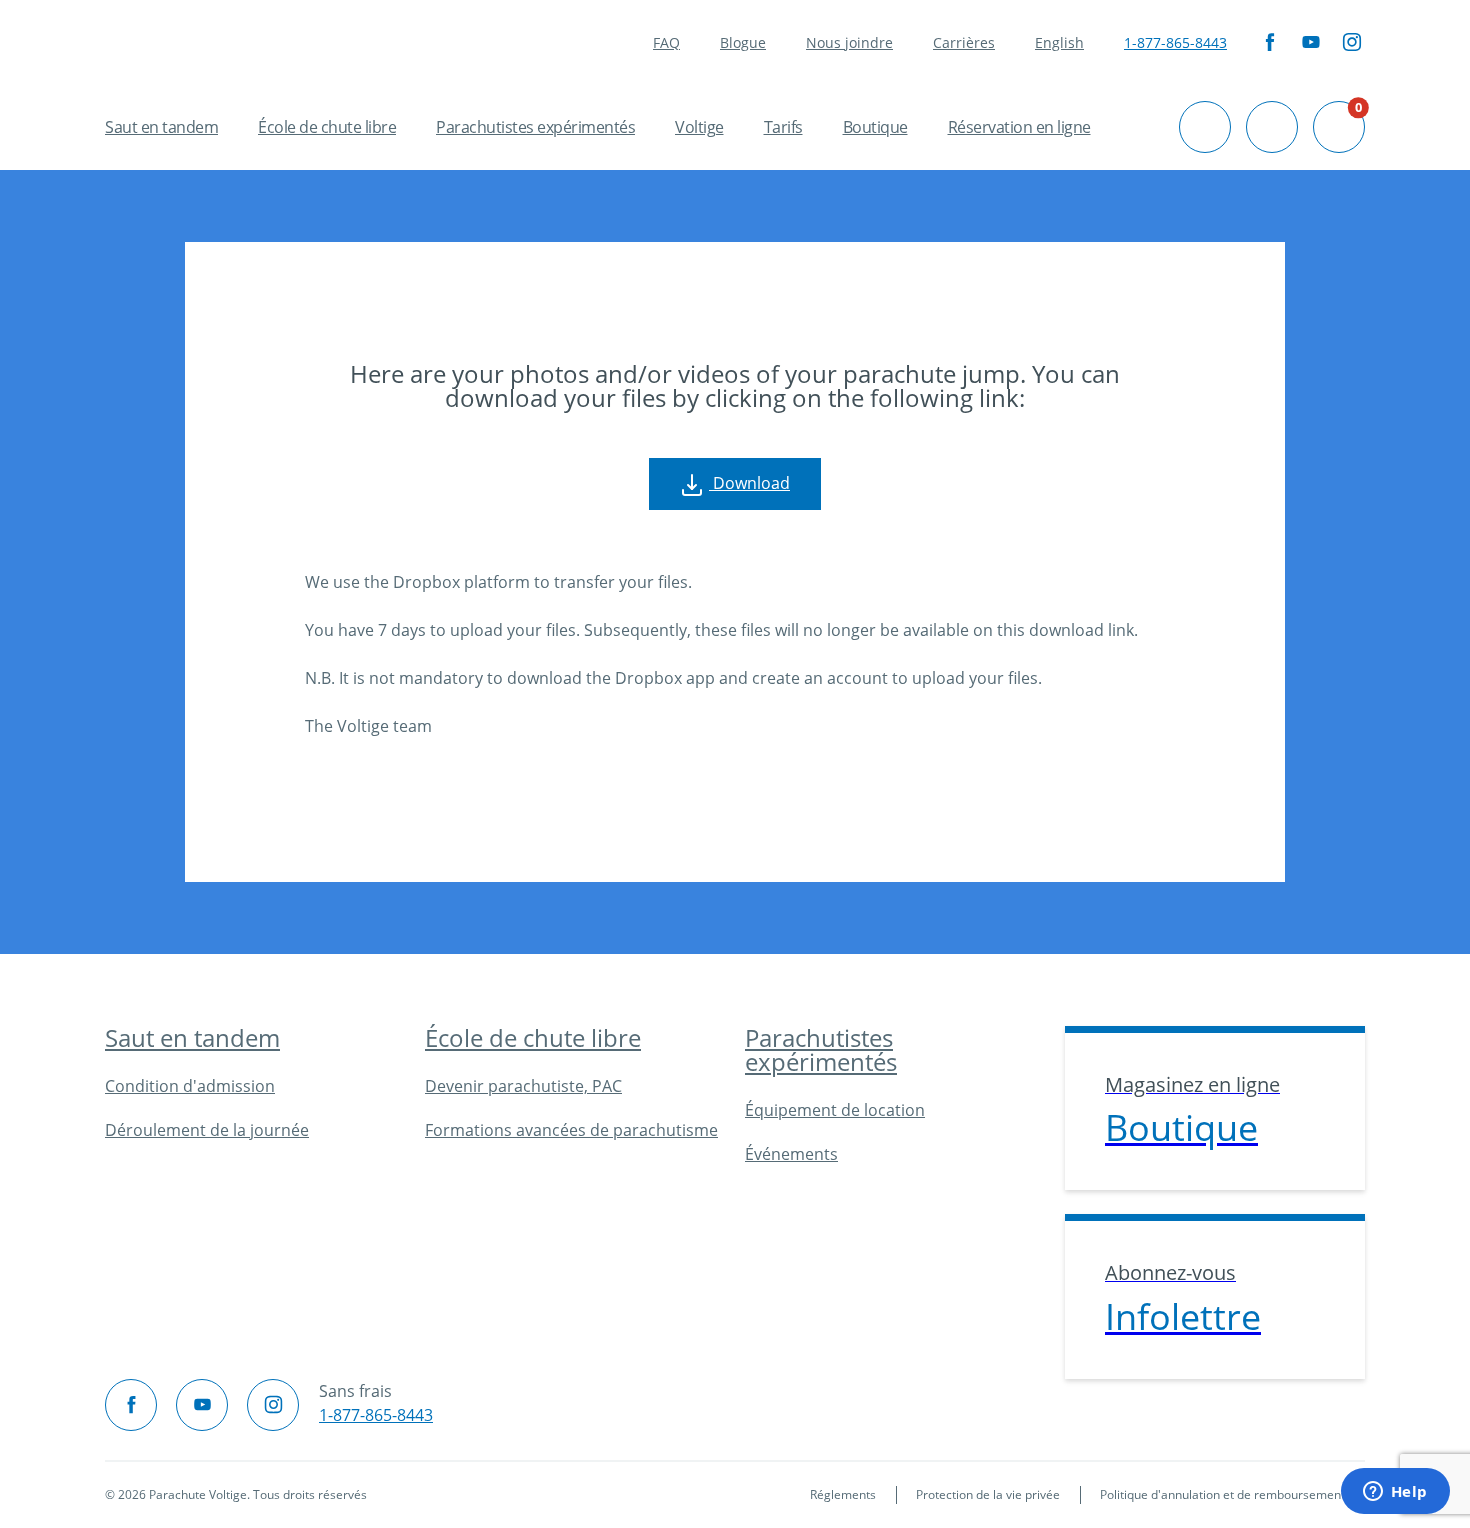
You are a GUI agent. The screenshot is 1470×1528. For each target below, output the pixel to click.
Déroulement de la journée (207, 1130)
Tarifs (783, 127)
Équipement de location (835, 1110)
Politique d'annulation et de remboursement (1222, 1494)
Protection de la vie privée (988, 1494)
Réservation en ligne (1019, 127)
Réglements (843, 1494)
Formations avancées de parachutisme (571, 1130)
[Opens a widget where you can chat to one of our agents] (1395, 1493)
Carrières (964, 42)
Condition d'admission (190, 1086)
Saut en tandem (161, 127)
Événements (791, 1154)
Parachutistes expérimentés (535, 127)
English (1059, 42)
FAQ (666, 42)
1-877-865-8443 (1175, 42)
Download (749, 483)
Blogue (743, 42)
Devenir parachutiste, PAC (523, 1086)
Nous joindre (849, 42)
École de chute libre (327, 127)
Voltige (699, 127)
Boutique (875, 127)
